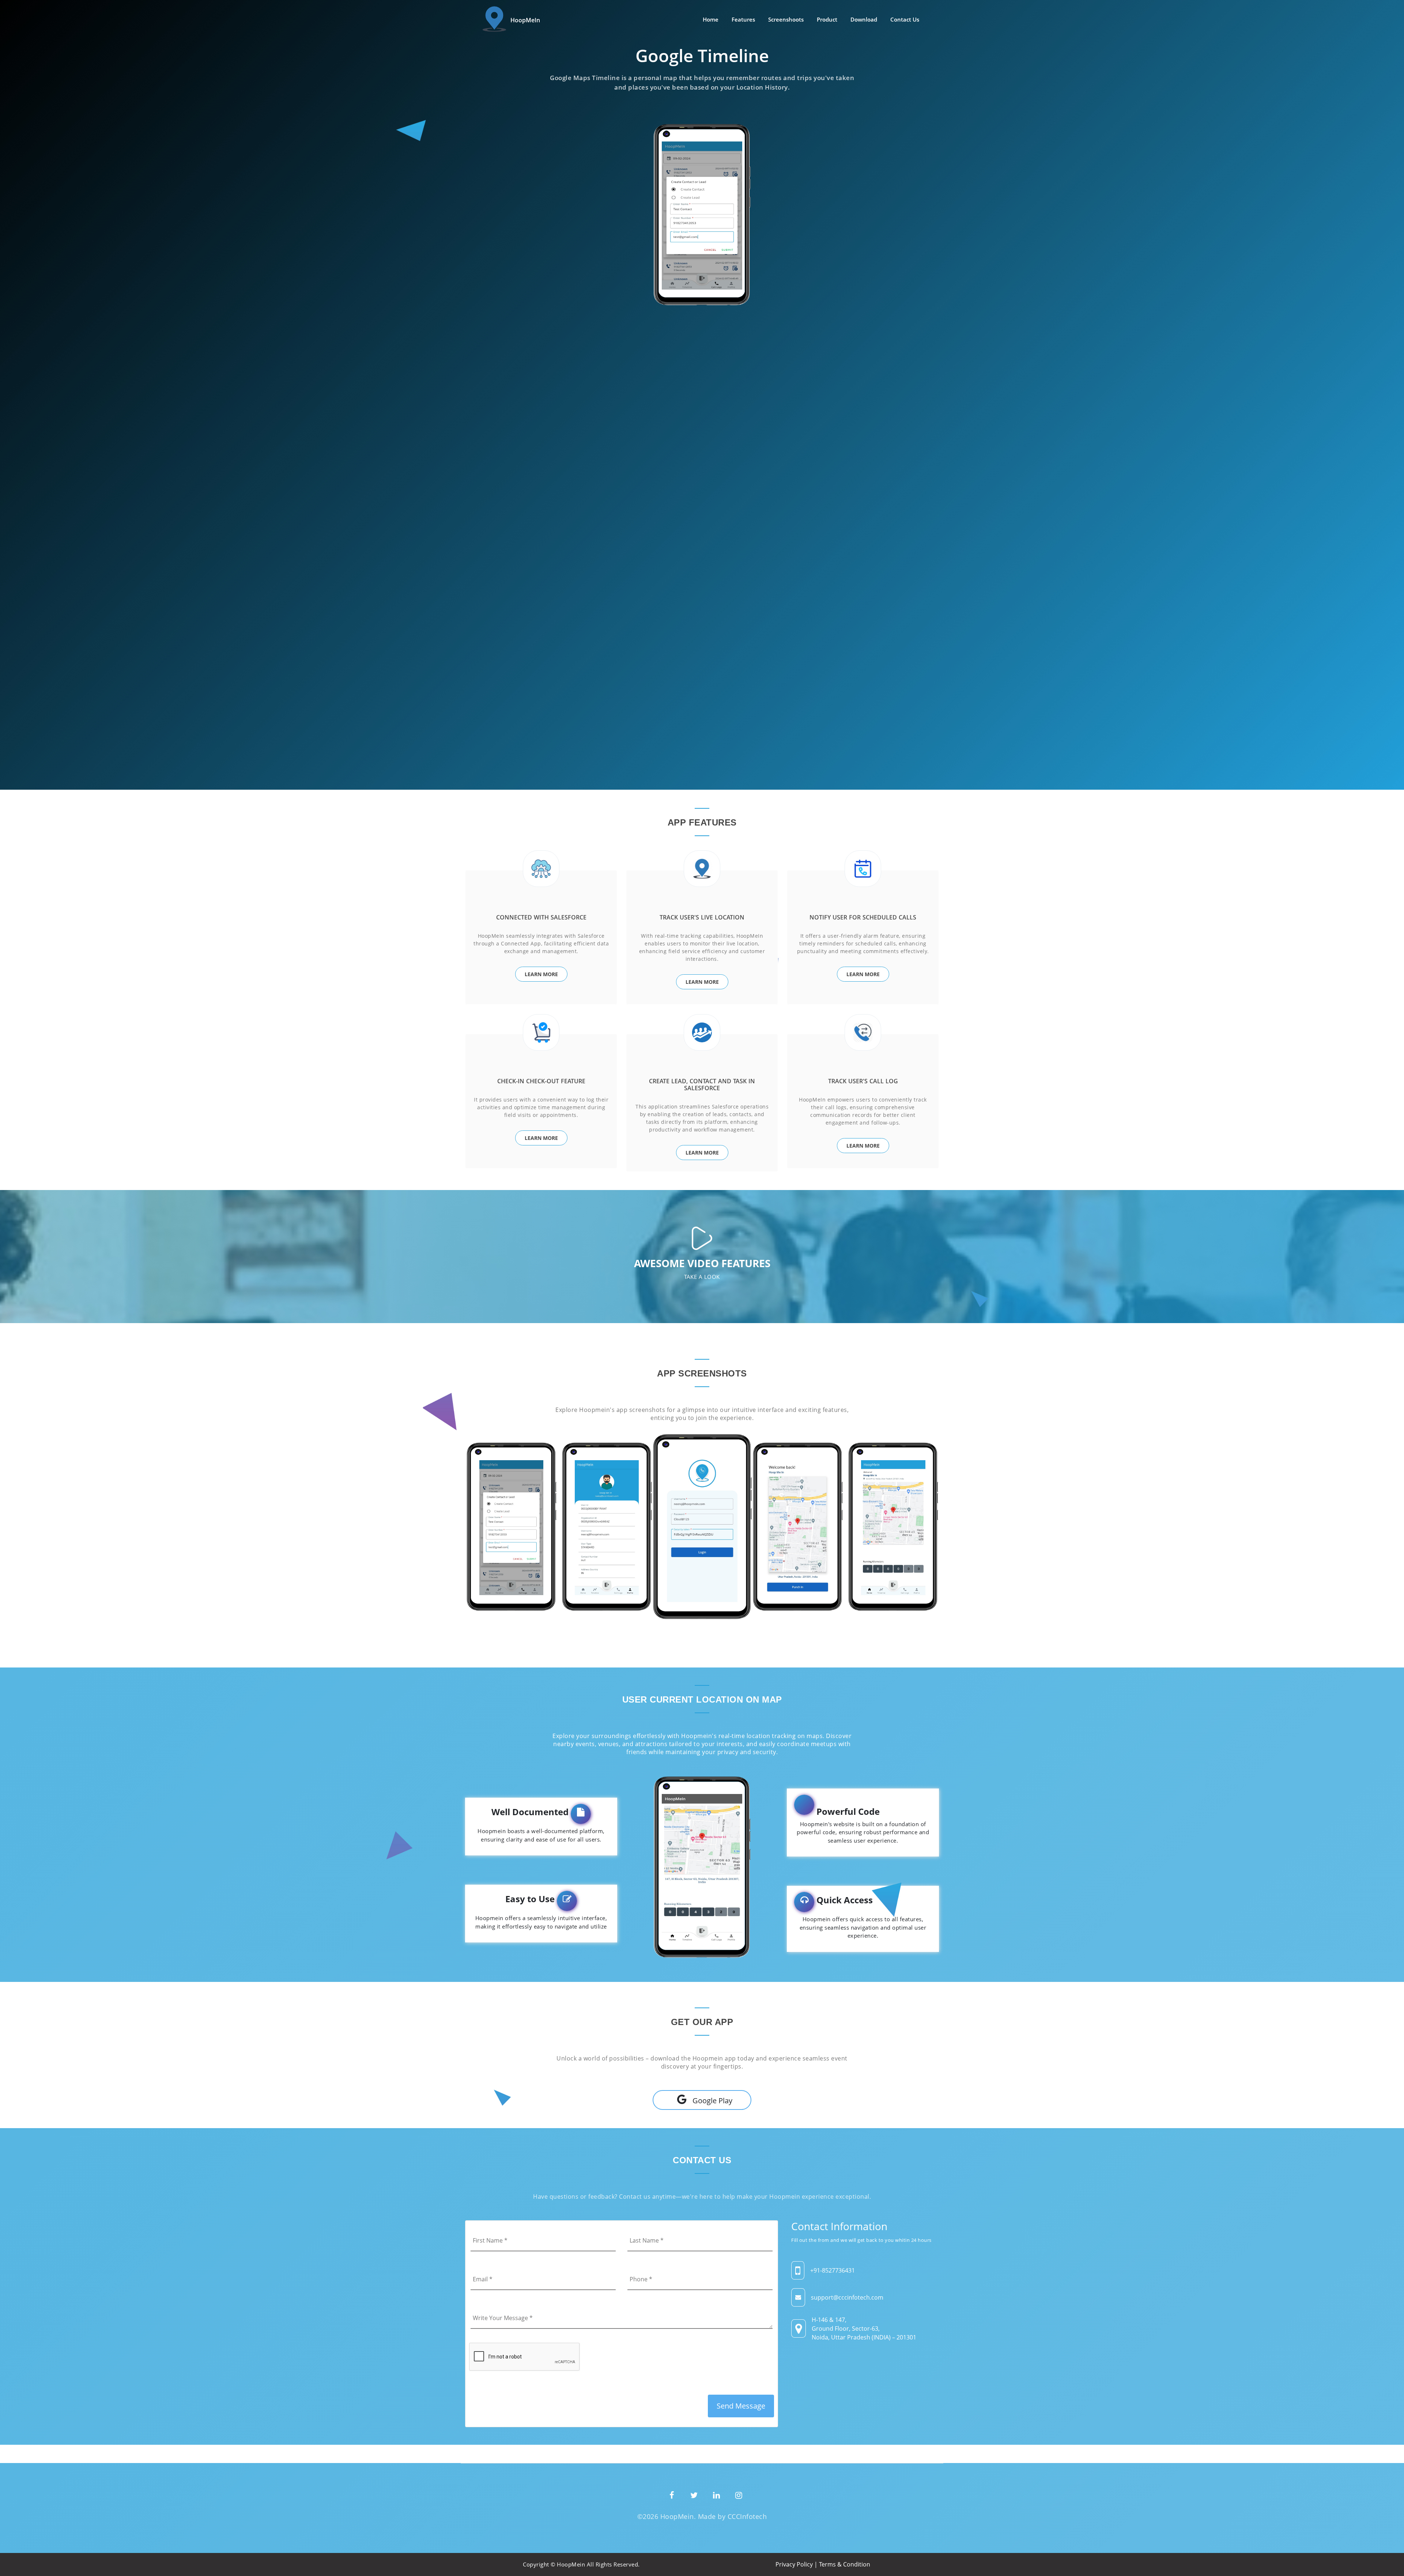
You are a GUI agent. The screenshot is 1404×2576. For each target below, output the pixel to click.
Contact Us (905, 19)
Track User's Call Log (863, 1081)
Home (711, 19)
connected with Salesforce (541, 917)
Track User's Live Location (702, 917)
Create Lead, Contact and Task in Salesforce (702, 1085)
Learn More (541, 974)
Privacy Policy (794, 2564)
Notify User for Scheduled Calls (863, 917)
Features (743, 19)
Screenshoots (786, 19)
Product (827, 19)
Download (864, 19)
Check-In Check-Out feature (541, 1081)
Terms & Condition (845, 2564)
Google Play (712, 2101)
